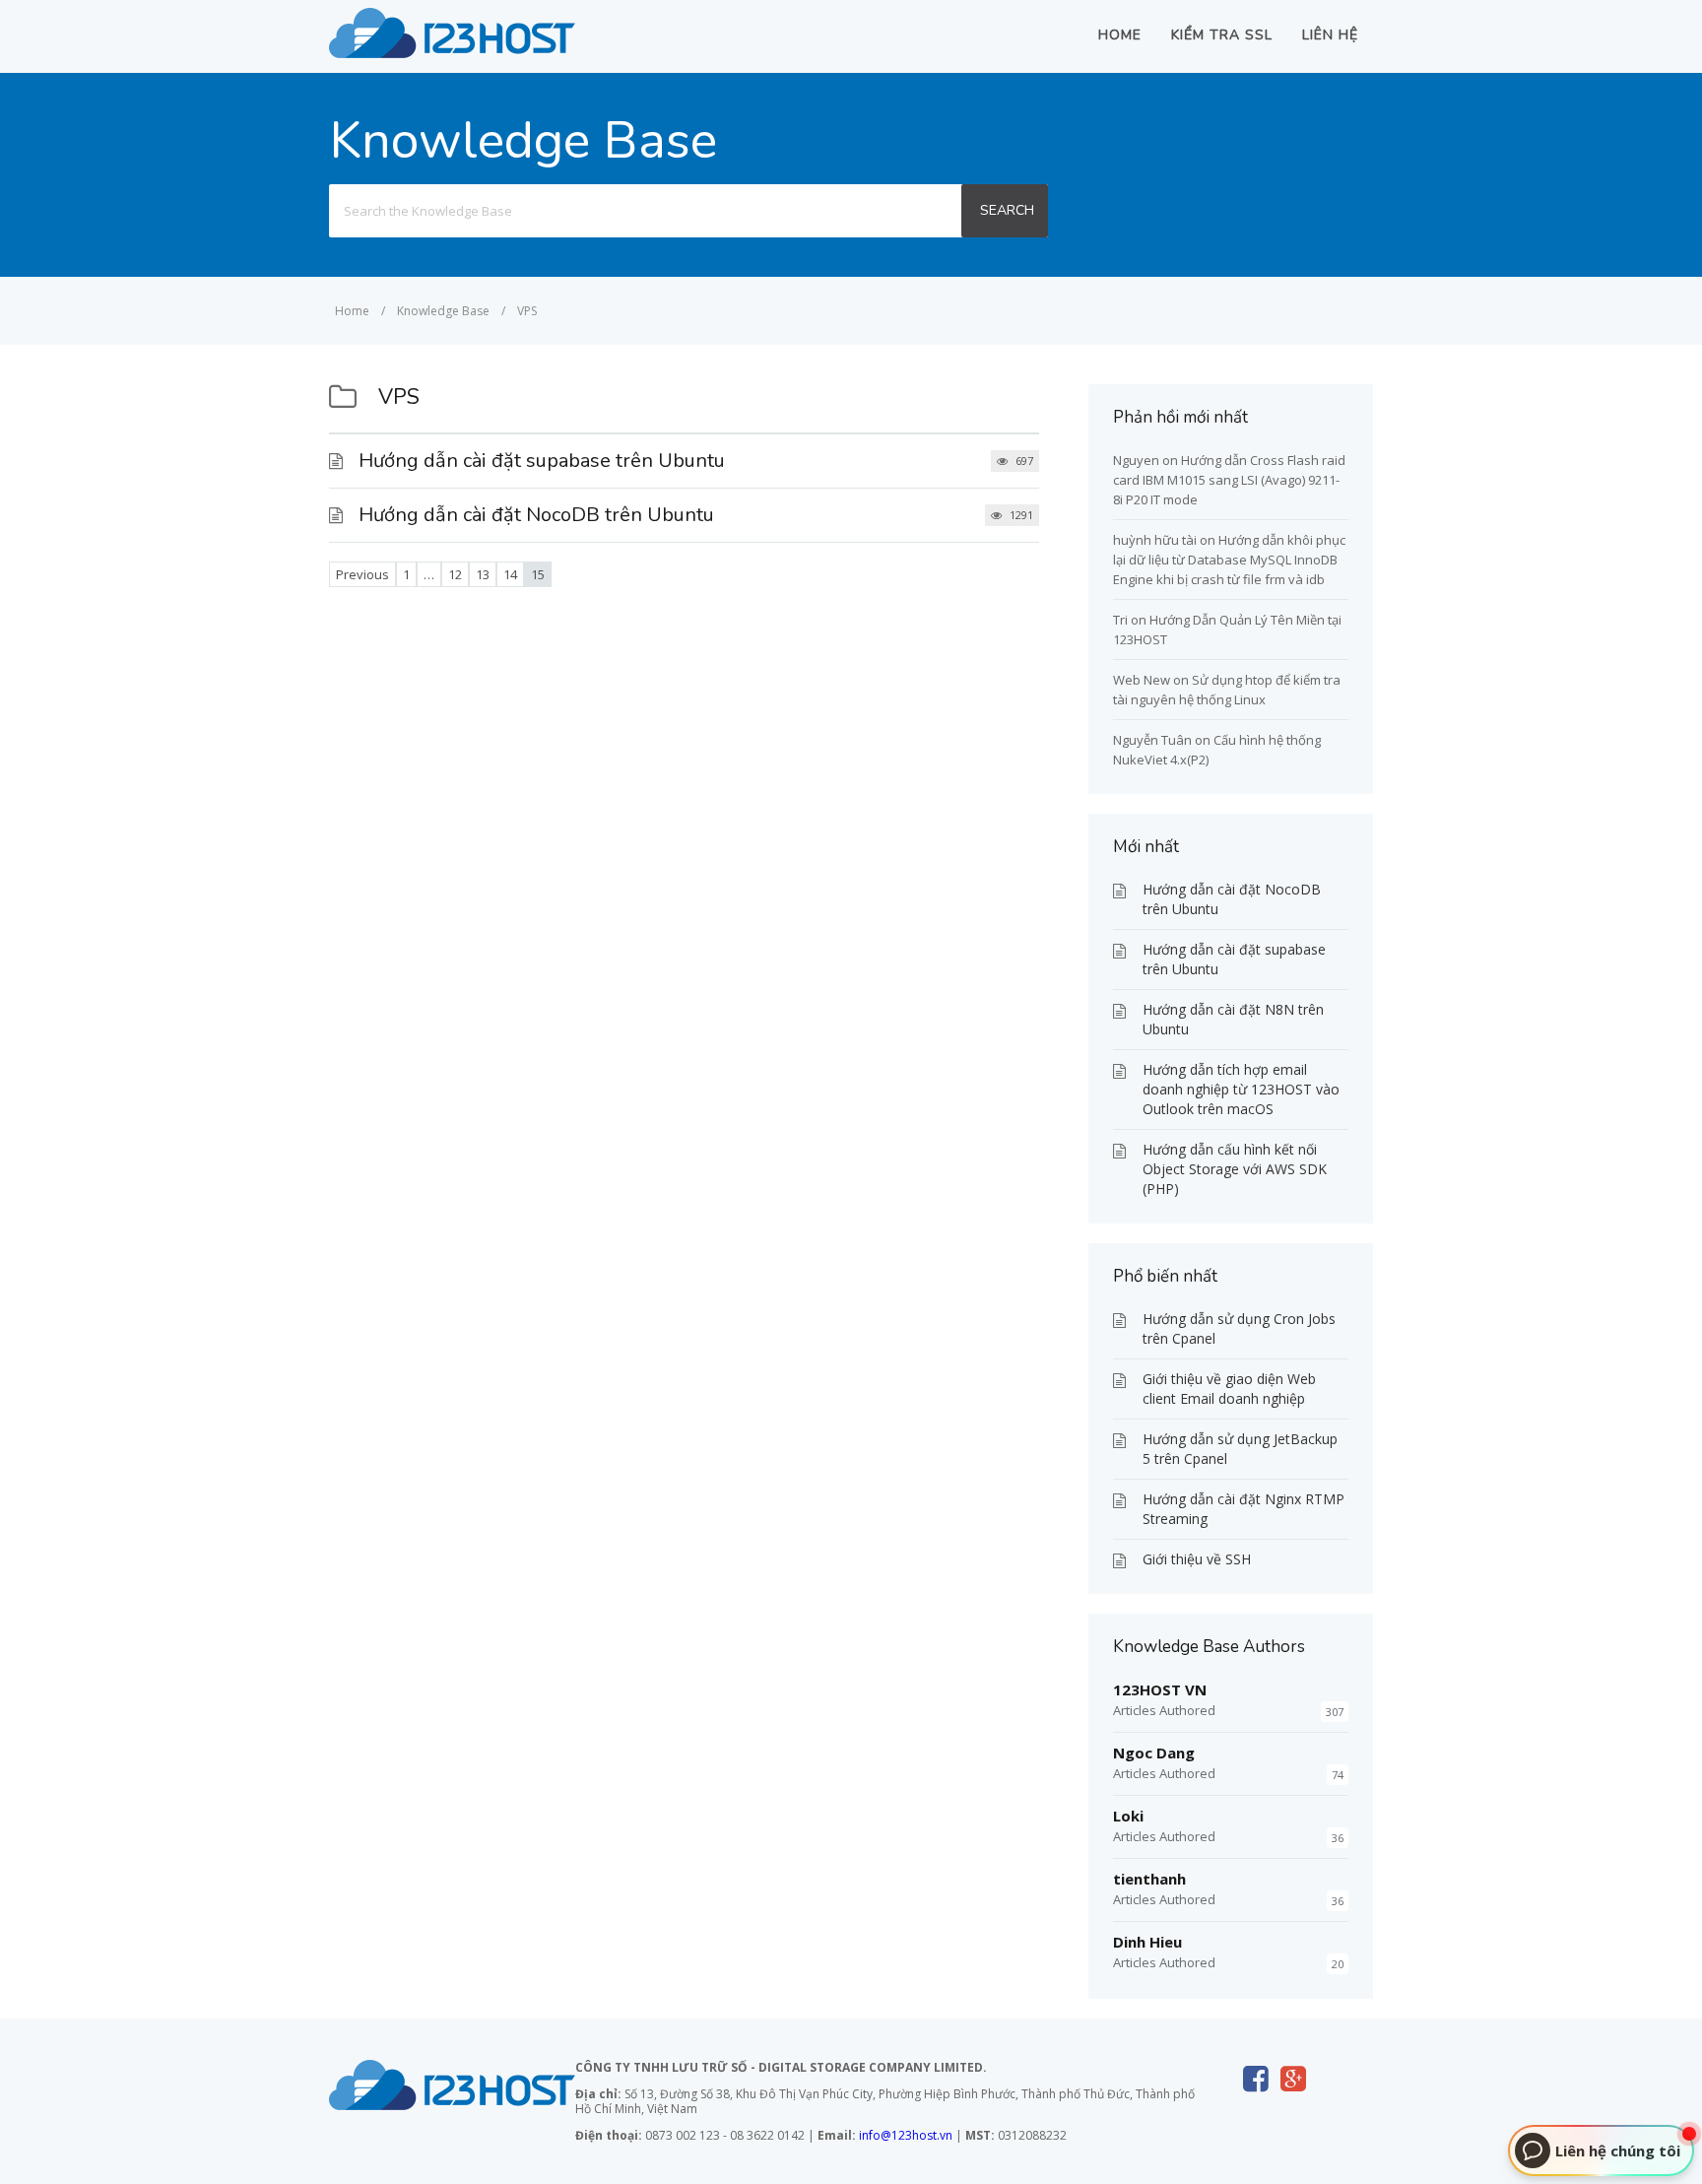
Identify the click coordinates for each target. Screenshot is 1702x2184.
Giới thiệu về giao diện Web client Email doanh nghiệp (1229, 1389)
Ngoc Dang (1154, 1753)
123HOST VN (1160, 1689)
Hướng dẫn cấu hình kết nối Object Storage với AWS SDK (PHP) (1235, 1169)
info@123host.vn (906, 2135)
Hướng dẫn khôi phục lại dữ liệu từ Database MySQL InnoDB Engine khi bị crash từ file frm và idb (1229, 560)
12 (455, 574)
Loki (1128, 1816)
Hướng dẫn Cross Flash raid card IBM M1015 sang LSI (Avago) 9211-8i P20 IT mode (1229, 480)
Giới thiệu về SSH (1197, 1559)
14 (510, 574)
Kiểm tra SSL (1222, 35)
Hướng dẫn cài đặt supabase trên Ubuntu (542, 461)
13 (483, 574)
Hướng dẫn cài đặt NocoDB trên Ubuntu (536, 515)
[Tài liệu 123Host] (452, 52)
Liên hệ (1330, 35)
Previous (362, 574)
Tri (1120, 620)
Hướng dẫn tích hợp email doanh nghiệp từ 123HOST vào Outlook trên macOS (1241, 1089)
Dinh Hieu (1147, 1942)
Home (1120, 35)
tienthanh (1149, 1879)
